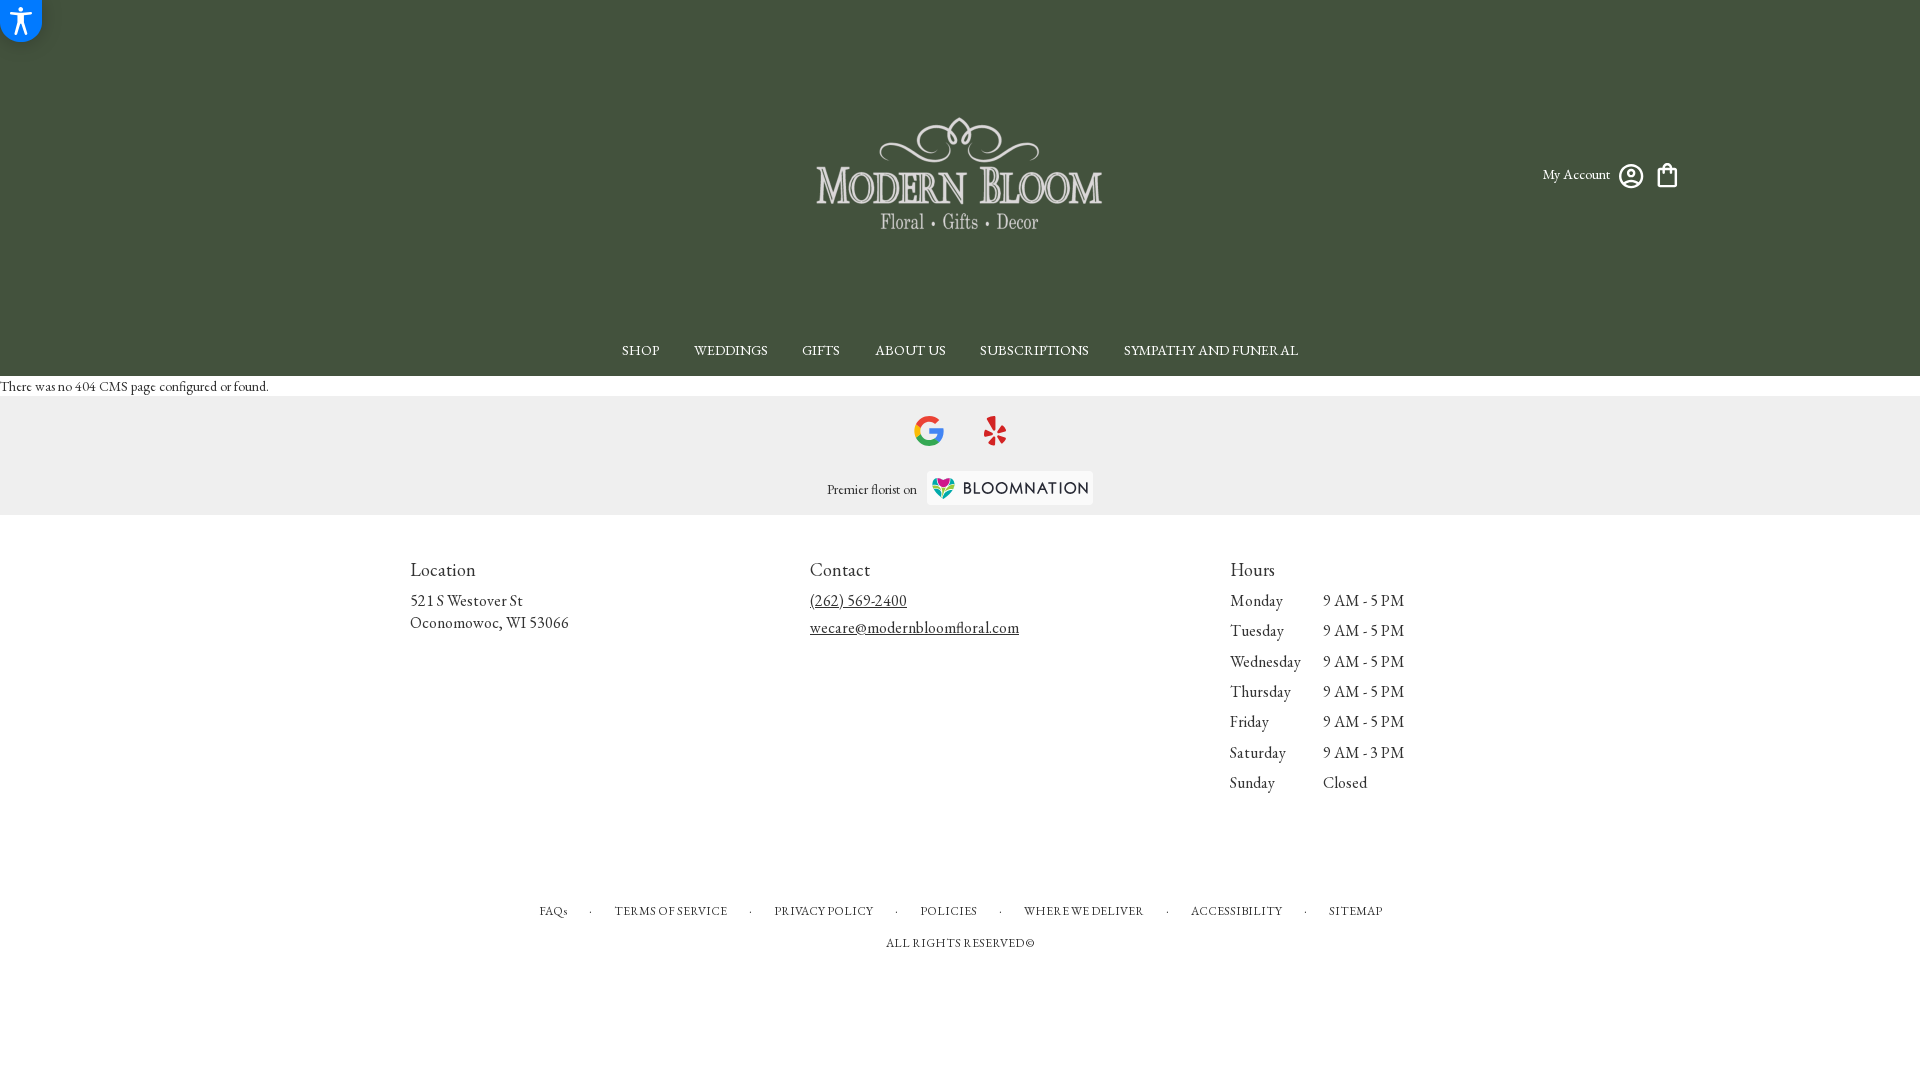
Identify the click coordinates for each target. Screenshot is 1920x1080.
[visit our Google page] (929, 431)
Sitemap (1355, 911)
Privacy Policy (823, 911)
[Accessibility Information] (21, 21)
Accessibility (1236, 911)
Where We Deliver (1084, 911)
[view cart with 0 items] (1667, 173)
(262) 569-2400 (858, 600)
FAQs (553, 911)
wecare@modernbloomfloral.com (914, 627)
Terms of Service (670, 911)
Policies (948, 911)
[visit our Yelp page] (995, 431)
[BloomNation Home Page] (1010, 488)
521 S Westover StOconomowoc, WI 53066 (489, 611)
